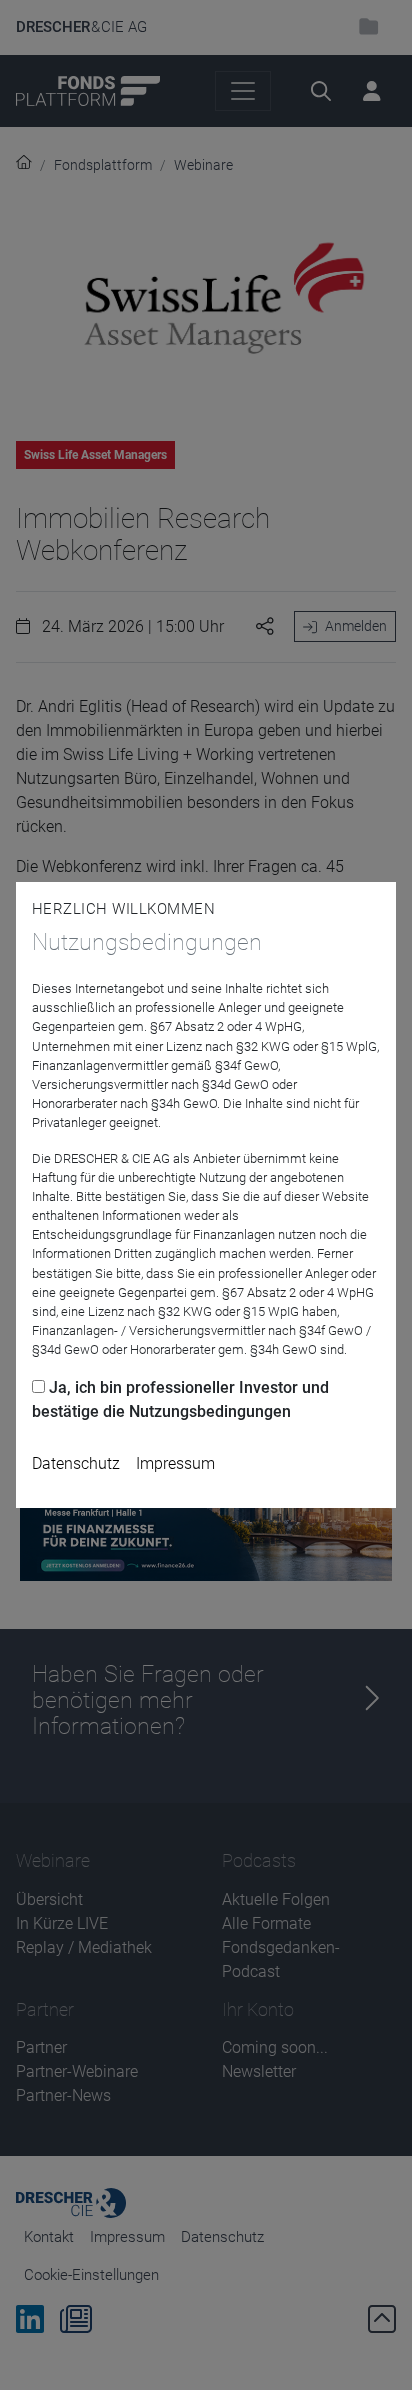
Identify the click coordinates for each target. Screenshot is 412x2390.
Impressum (175, 1463)
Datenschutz (76, 1463)
